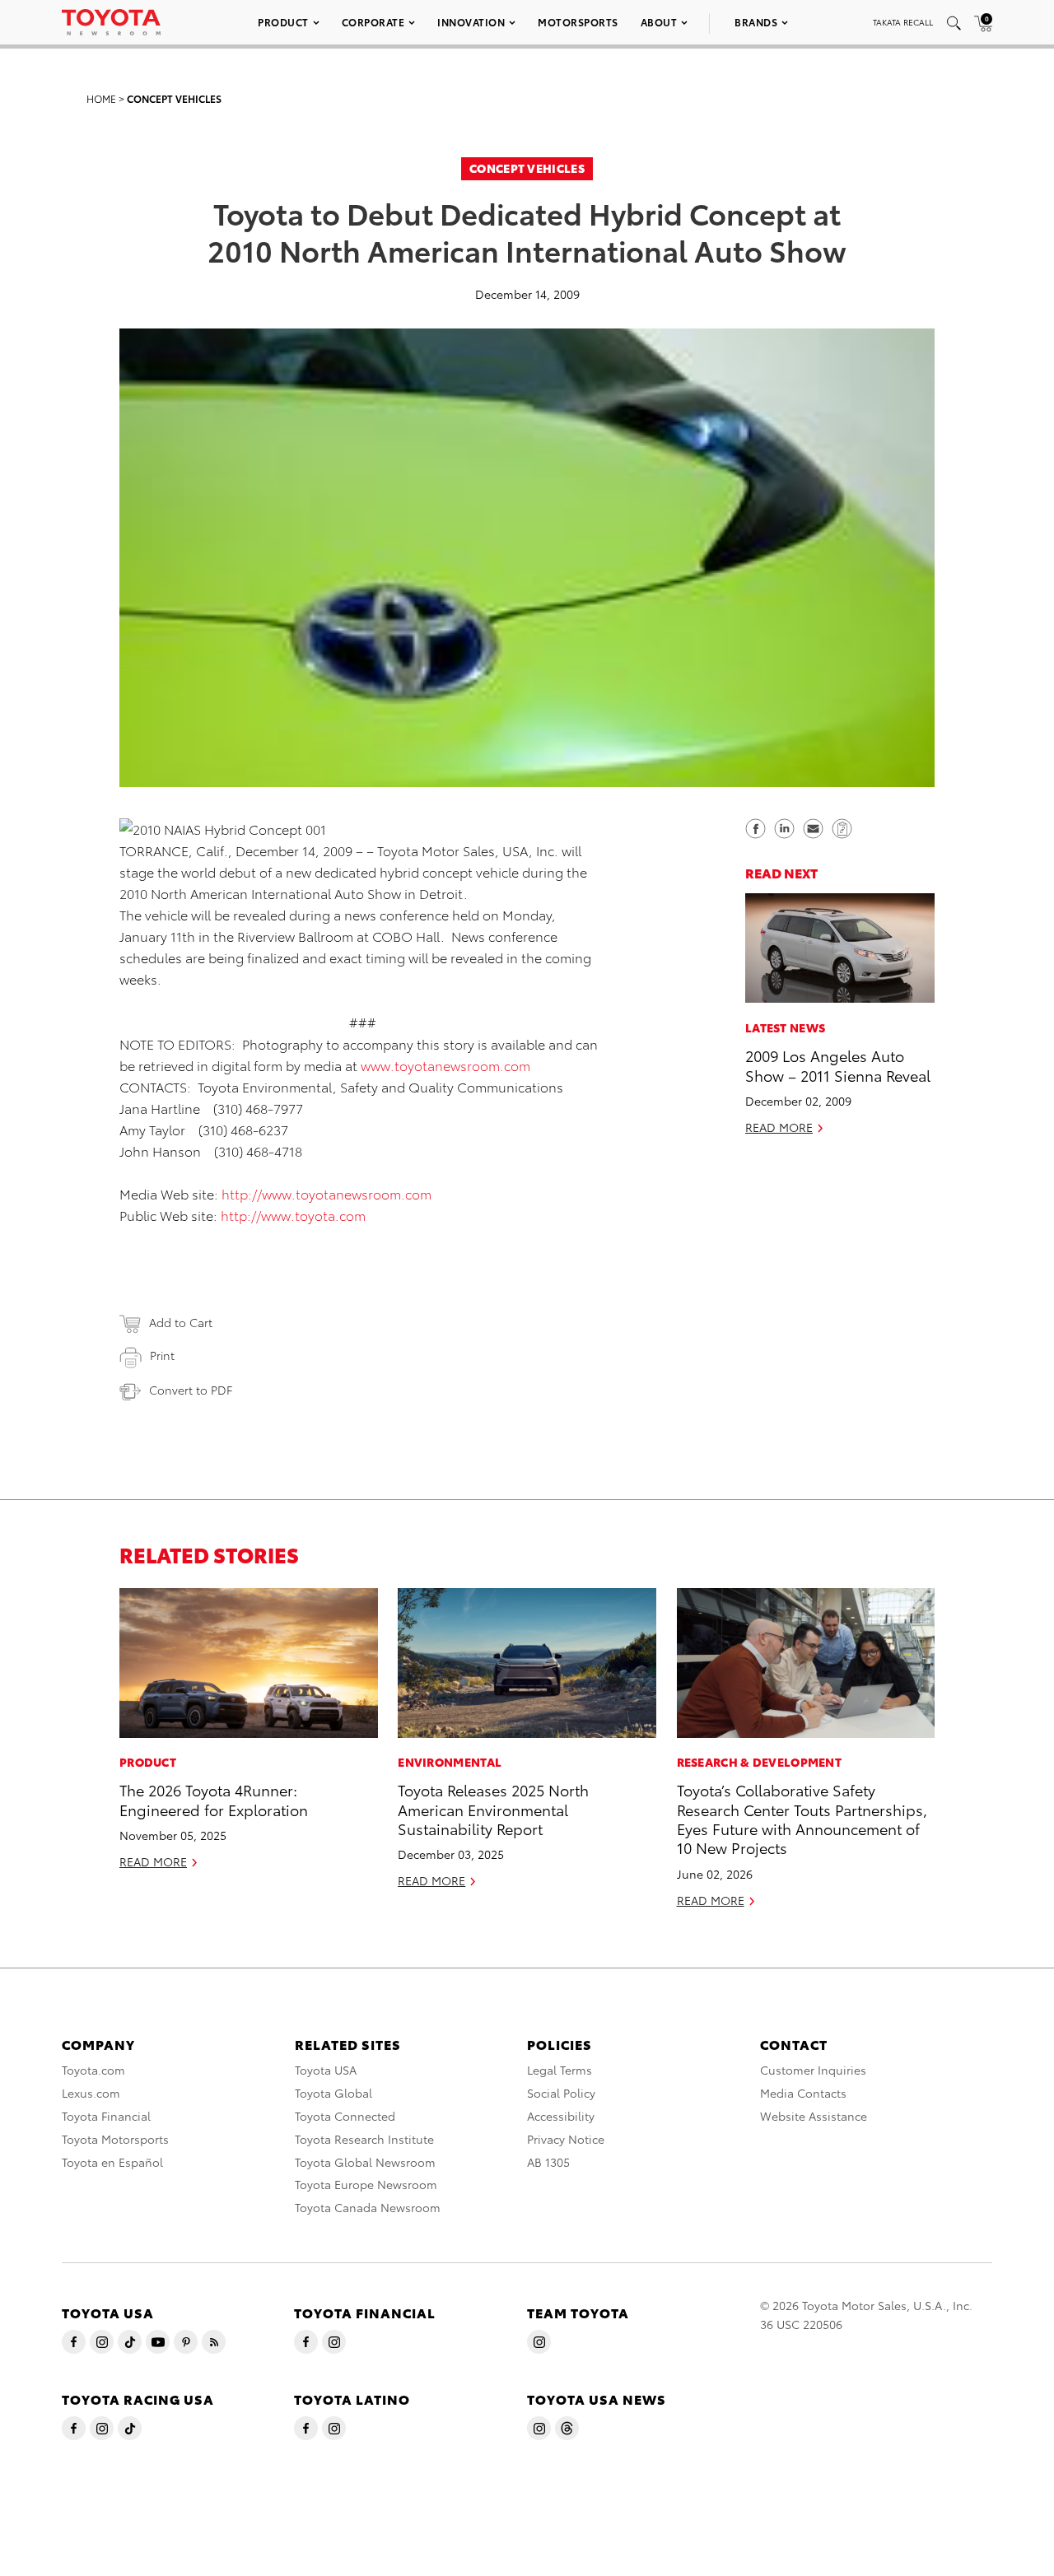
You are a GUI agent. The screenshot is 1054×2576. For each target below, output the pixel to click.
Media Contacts (803, 2093)
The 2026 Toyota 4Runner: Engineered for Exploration (214, 1799)
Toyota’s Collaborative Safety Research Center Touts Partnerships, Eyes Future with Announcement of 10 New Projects (802, 1818)
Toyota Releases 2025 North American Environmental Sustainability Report (493, 1809)
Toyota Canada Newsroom (368, 2207)
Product (283, 22)
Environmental (450, 1762)
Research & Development (760, 1762)
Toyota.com (93, 2070)
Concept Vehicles (174, 98)
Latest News (785, 1027)
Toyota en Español (112, 2162)
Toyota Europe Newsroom (366, 2184)
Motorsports (578, 22)
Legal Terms (560, 2070)
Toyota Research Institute (364, 2139)
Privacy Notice (566, 2139)
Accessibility (561, 2116)
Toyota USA (326, 2070)
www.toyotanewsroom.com (445, 1065)
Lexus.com (91, 2093)
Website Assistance (814, 2116)
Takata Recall (903, 22)
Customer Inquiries (813, 2070)
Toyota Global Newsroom (365, 2162)
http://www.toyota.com (293, 1215)
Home (101, 98)
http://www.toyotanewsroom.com (326, 1193)
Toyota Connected (345, 2116)
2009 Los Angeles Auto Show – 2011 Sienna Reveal (838, 1064)
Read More (779, 1126)
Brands (756, 22)
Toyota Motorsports (115, 2139)
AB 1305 (548, 2162)
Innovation (471, 22)
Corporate (373, 22)
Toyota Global (333, 2093)
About (659, 22)
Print (162, 1355)
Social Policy (561, 2093)
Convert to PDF (191, 1390)
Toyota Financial (106, 2116)
